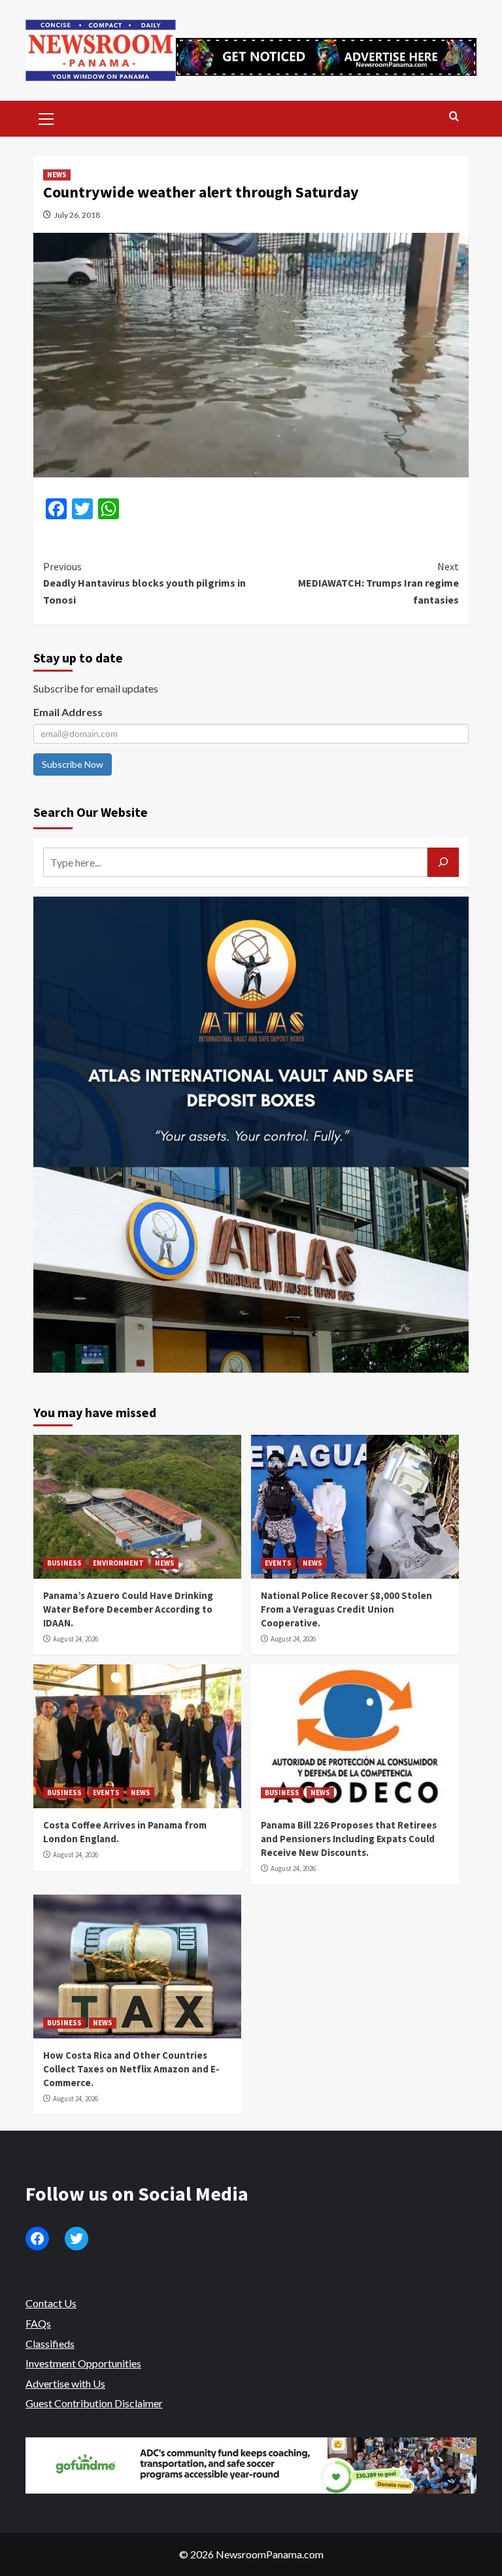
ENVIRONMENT (118, 1563)
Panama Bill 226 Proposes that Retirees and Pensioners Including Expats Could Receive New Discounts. (349, 1839)
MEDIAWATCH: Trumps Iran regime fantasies (378, 583)
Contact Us (51, 2303)
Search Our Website (91, 812)
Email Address (68, 712)
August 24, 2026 (75, 1639)
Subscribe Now (73, 764)
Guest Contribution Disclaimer (94, 2403)
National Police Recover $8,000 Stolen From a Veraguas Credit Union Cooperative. (346, 1609)
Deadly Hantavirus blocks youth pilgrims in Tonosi (144, 583)
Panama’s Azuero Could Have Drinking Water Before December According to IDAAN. (128, 1609)
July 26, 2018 (77, 215)
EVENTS (278, 1563)
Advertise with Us (65, 2383)
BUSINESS (64, 1563)
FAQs (38, 2323)
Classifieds (50, 2344)
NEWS (57, 175)
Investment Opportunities (83, 2363)
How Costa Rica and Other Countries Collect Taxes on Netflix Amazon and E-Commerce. (131, 2069)
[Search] (454, 117)
